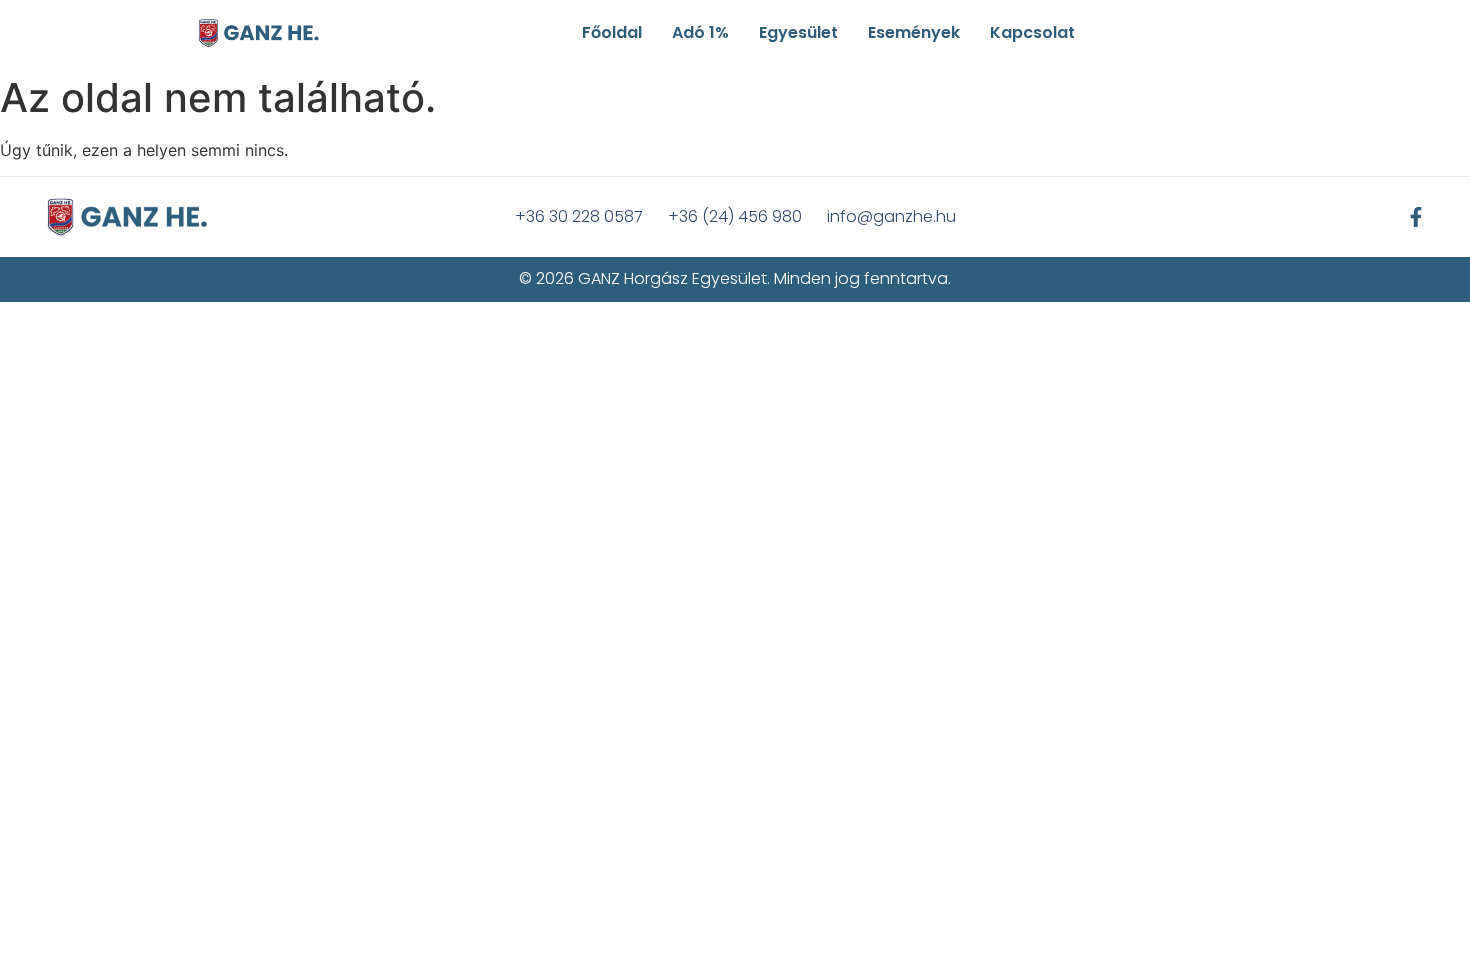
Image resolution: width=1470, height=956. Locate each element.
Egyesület (798, 32)
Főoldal (612, 32)
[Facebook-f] (1416, 217)
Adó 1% (700, 32)
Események (914, 32)
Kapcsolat (1032, 32)
